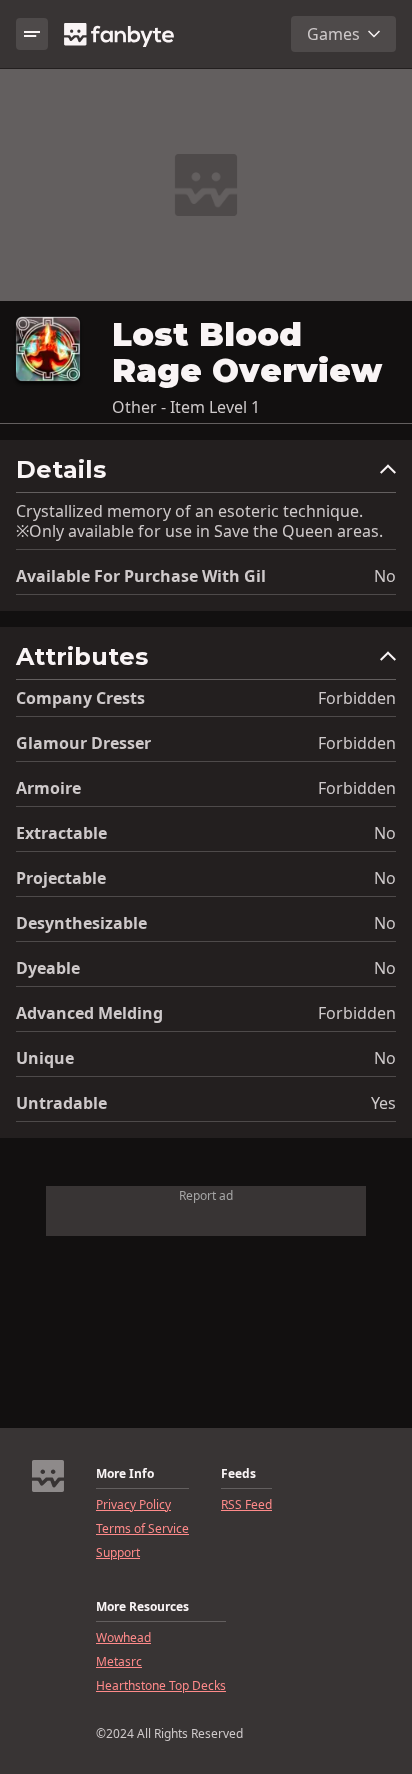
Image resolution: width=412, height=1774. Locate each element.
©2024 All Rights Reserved (169, 1734)
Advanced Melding (89, 1013)
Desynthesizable (81, 923)
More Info (125, 1474)
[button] (206, 474)
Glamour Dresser (83, 743)
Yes (383, 1103)
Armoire (48, 788)
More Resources (142, 1607)
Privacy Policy (133, 1505)
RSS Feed (246, 1505)
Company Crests (80, 698)
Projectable (61, 878)
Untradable (61, 1103)
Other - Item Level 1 (186, 407)
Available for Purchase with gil (141, 576)
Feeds (238, 1474)
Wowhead (123, 1638)
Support (118, 1553)
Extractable (61, 833)
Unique (45, 1058)
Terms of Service (142, 1529)
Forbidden (357, 698)
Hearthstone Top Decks (161, 1686)
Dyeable (48, 968)
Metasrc (119, 1662)
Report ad (206, 1195)
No (385, 576)
